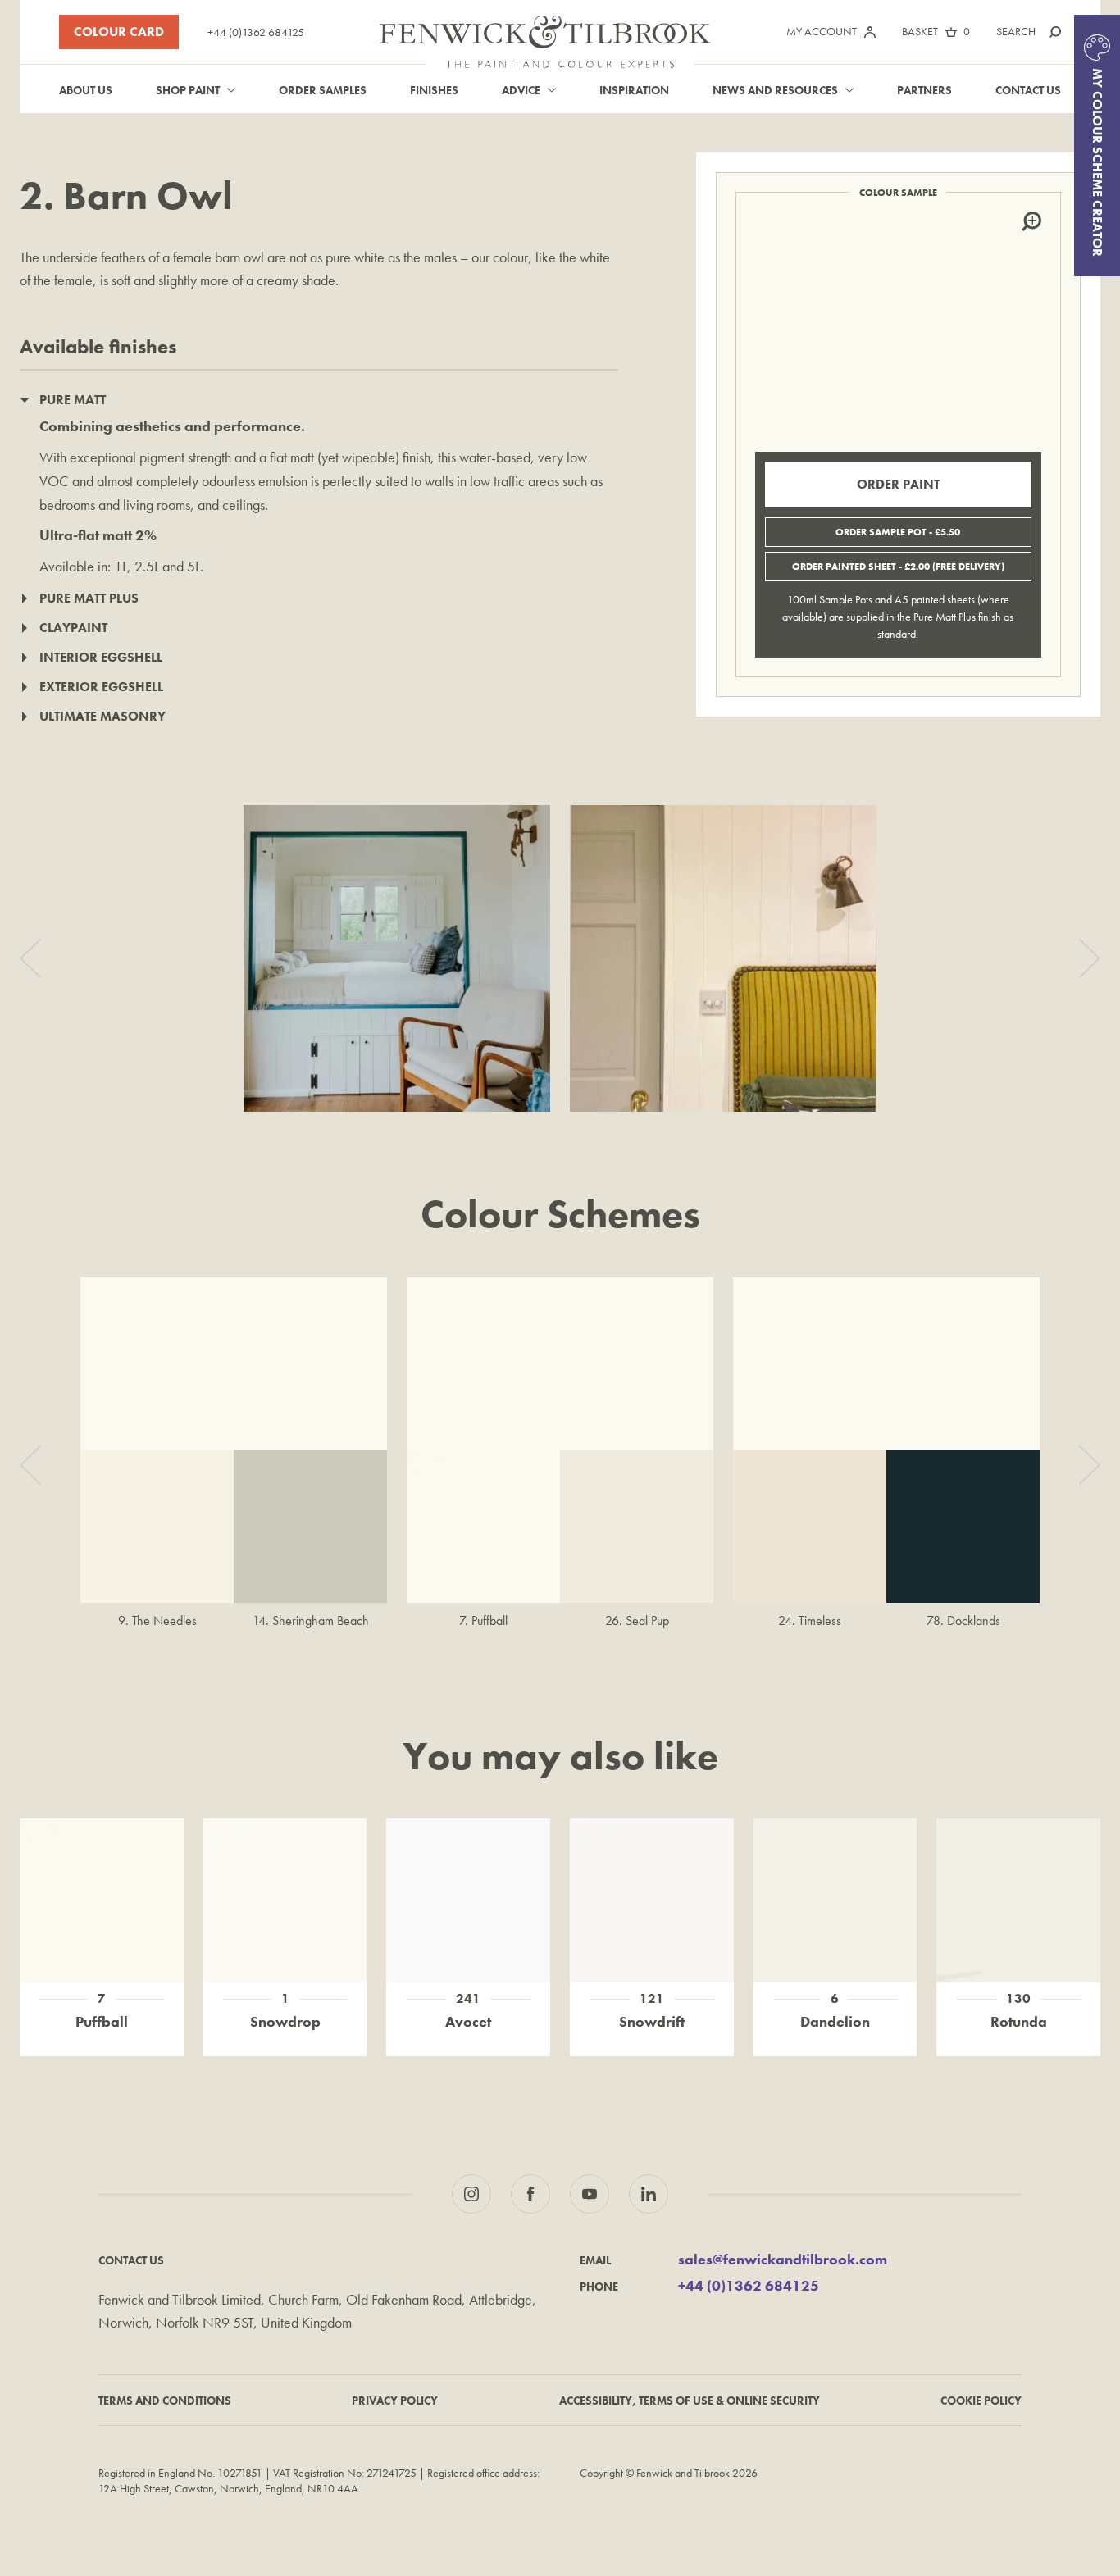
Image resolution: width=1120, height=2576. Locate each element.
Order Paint (898, 484)
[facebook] (530, 2194)
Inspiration (634, 90)
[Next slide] (1090, 958)
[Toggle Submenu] (231, 90)
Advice (521, 90)
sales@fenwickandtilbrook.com (783, 2260)
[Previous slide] (30, 958)
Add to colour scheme (102, 1918)
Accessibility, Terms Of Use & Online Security (690, 2401)
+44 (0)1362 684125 (256, 32)
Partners (924, 90)
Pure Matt (73, 400)
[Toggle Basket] (951, 32)
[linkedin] (649, 2194)
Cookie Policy (981, 2401)
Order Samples (323, 90)
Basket (920, 31)
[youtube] (590, 2194)
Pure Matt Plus (89, 598)
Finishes (434, 90)
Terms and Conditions (165, 2401)
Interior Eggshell (101, 657)
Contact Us (1028, 90)
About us (86, 90)
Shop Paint (188, 90)
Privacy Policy (395, 2401)
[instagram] (471, 2194)
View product (101, 1876)
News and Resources (775, 90)
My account (822, 31)
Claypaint (73, 628)
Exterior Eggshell (101, 687)
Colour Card (119, 32)
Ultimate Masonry (102, 716)
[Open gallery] (397, 958)
